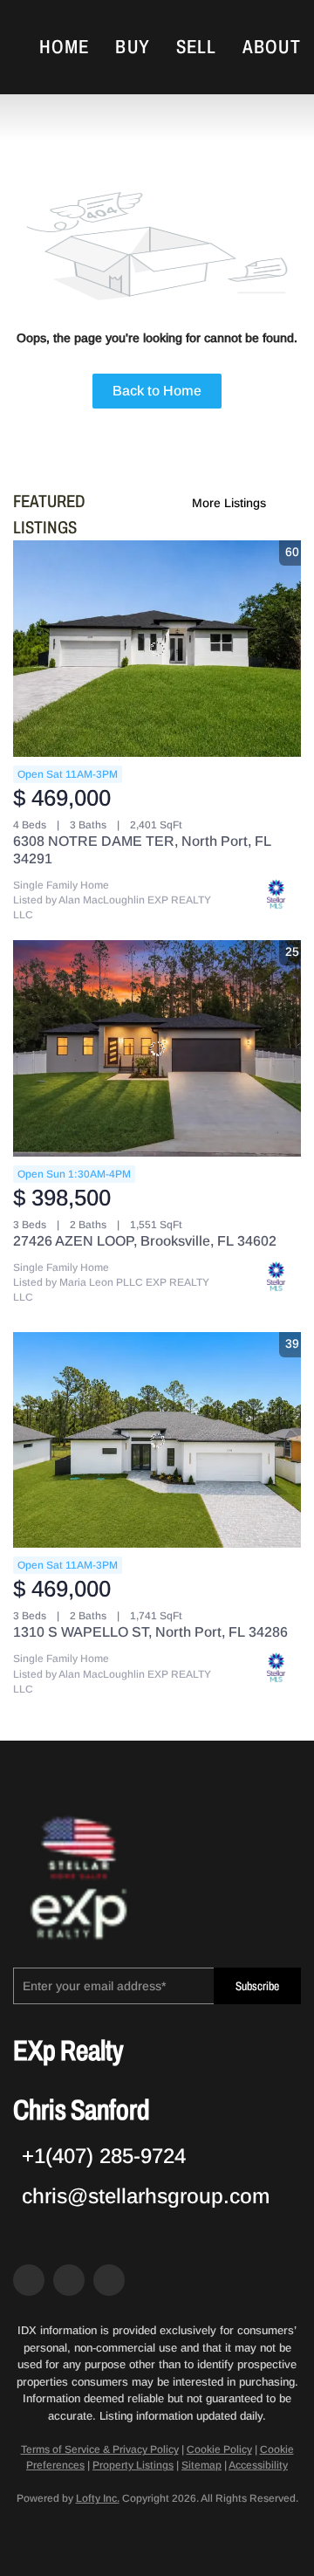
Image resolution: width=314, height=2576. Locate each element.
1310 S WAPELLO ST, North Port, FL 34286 (150, 1632)
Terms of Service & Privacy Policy (100, 2449)
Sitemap (201, 2465)
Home (64, 47)
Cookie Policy (219, 2449)
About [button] (272, 47)
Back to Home (157, 391)
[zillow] (69, 2280)
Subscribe (257, 1986)
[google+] (109, 2280)
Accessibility (258, 2465)
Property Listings (133, 2465)
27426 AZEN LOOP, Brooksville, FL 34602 (145, 1241)
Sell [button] (196, 47)
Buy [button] (132, 47)
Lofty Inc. (98, 2498)
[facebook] (29, 2280)
